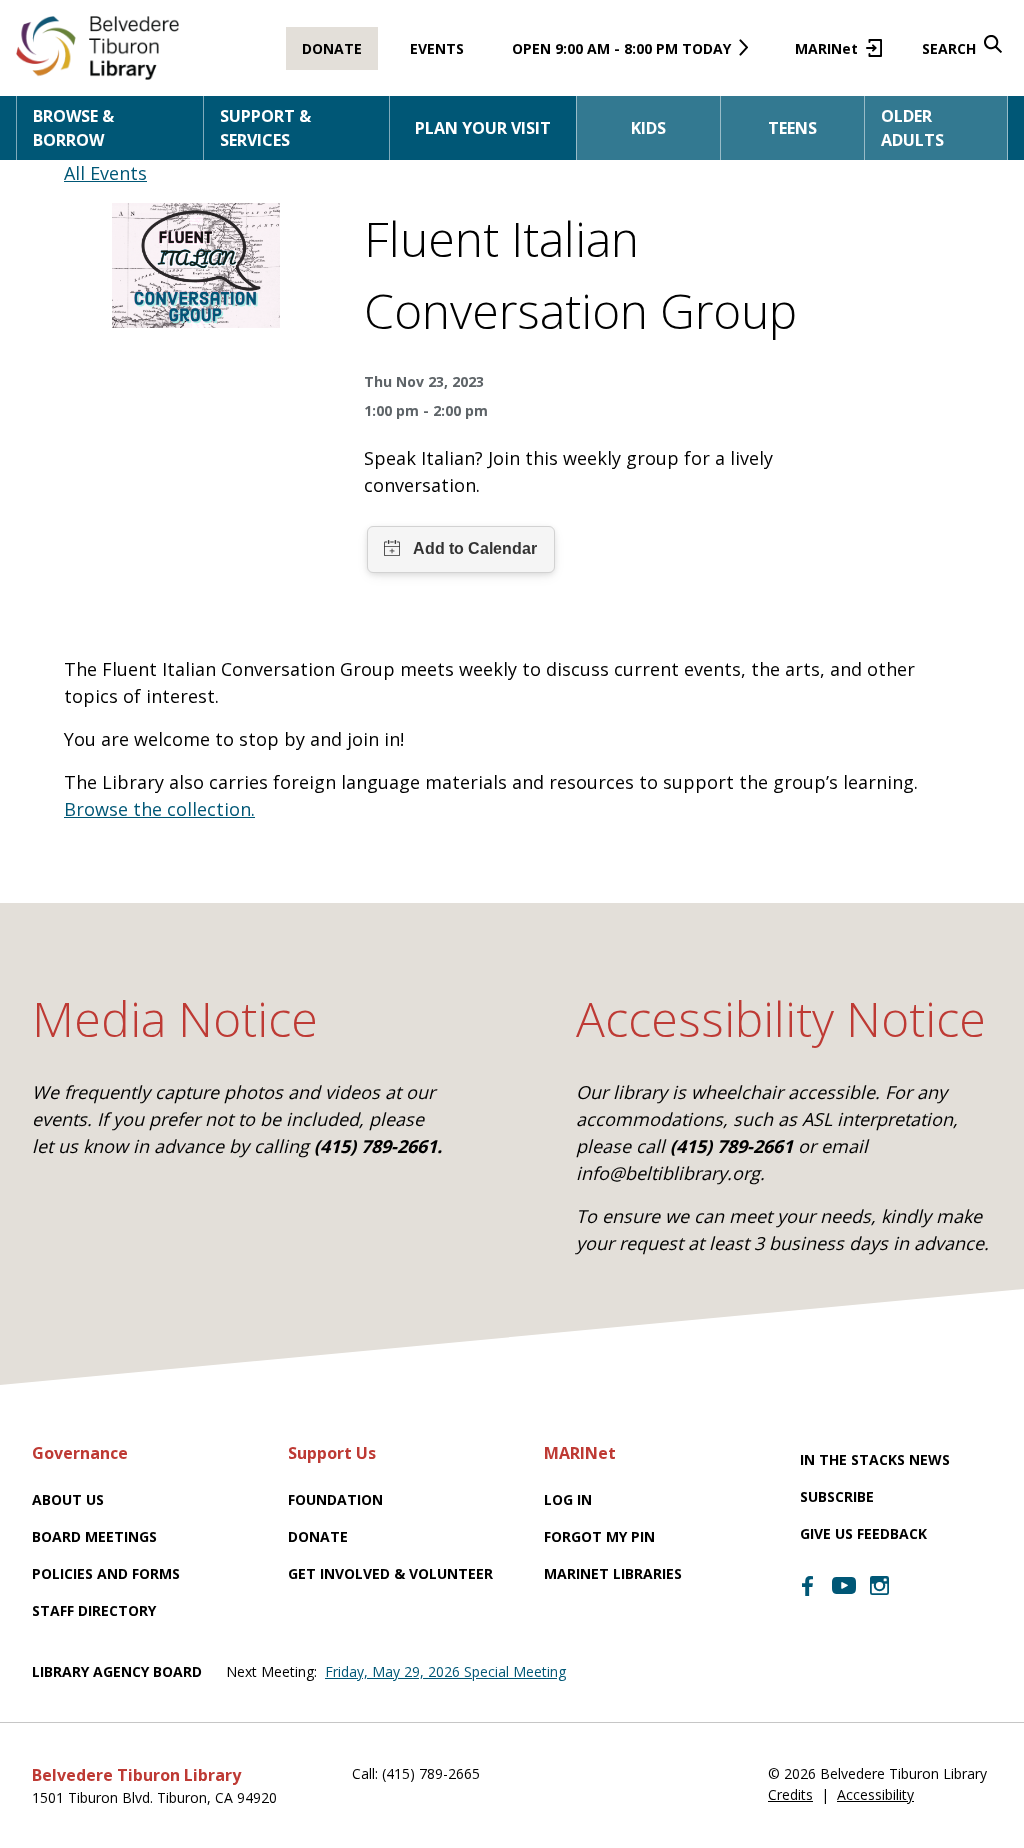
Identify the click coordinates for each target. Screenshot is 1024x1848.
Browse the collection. (159, 809)
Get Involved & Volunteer (390, 1573)
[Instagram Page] (880, 1586)
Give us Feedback (863, 1533)
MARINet (834, 54)
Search (949, 48)
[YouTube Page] (844, 1584)
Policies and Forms (106, 1573)
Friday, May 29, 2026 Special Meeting (445, 1671)
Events (437, 48)
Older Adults (912, 128)
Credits (790, 1794)
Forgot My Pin (599, 1536)
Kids (648, 128)
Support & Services (265, 128)
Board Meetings (94, 1536)
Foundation (335, 1499)
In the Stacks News (875, 1459)
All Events (105, 173)
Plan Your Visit (483, 128)
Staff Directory (94, 1610)
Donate (332, 48)
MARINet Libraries (613, 1573)
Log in (568, 1499)
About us (68, 1499)
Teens (792, 128)
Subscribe (837, 1496)
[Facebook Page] (808, 1586)
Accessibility (875, 1794)
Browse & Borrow (73, 128)
